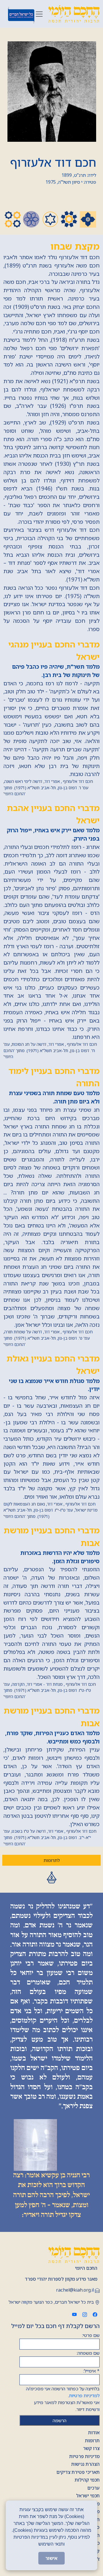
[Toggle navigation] (39, 14)
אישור (51, 2558)
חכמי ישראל (88, 2496)
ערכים (93, 2488)
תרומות (92, 2441)
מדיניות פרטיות (84, 2456)
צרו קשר (91, 2448)
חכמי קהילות (87, 2480)
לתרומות (52, 1860)
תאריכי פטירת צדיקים (78, 2472)
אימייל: (91, 2371)
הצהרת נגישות (85, 2464)
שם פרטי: (91, 2335)
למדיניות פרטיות (84, 2395)
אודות (94, 2433)
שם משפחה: (88, 2353)
